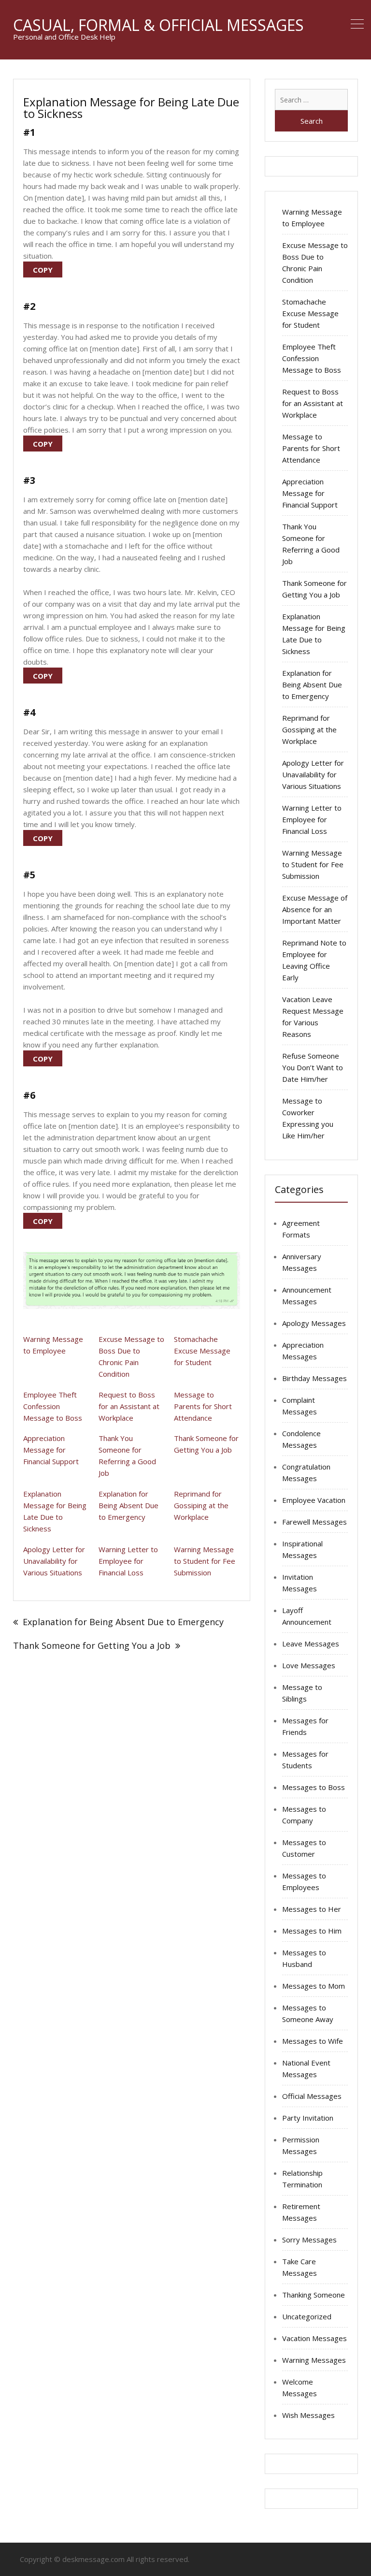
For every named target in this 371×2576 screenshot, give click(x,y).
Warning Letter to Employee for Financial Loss (128, 1561)
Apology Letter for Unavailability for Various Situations (54, 1561)
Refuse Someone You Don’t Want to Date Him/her (313, 1067)
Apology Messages (314, 1323)
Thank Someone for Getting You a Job (92, 1645)
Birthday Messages (314, 1378)
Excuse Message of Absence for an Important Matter (315, 909)
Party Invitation (308, 2118)
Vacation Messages (314, 2338)
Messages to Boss (314, 1787)
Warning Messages (314, 2360)
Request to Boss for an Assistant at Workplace (129, 1406)
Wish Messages (308, 2415)
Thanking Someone (314, 2295)
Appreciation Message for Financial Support (51, 1450)
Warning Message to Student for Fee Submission (205, 1561)
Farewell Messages (314, 1522)
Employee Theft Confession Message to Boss (53, 1406)
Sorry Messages (309, 2240)
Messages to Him (312, 1931)
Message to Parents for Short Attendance (203, 1406)
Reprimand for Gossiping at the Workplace (201, 1505)
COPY (43, 270)
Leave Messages (311, 1644)
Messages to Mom (314, 1986)
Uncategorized (307, 2316)
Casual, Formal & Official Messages (158, 25)
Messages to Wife (313, 2041)
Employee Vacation (314, 1500)
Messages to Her (312, 1909)
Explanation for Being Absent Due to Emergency (128, 1505)
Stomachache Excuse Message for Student (202, 1351)
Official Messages (312, 2096)
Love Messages (309, 1665)
